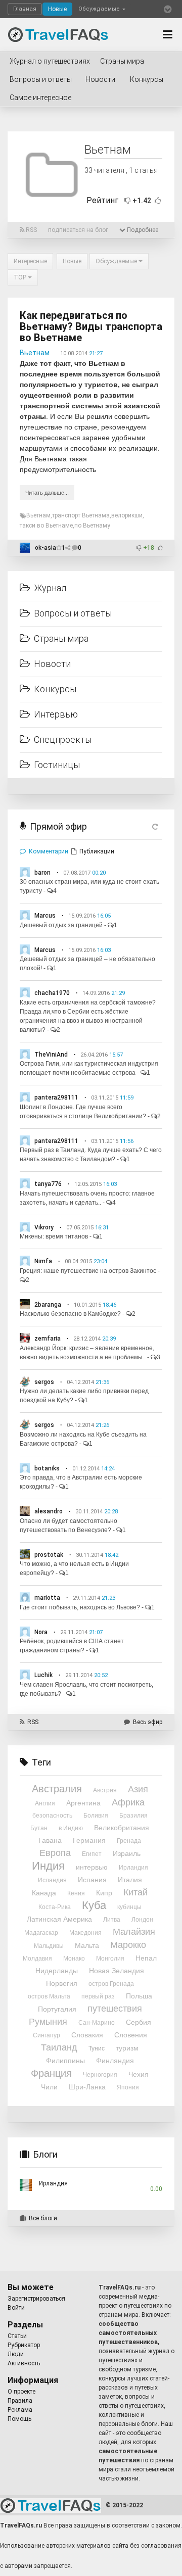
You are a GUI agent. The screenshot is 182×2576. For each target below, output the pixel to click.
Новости (100, 79)
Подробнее (142, 230)
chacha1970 (52, 993)
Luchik (43, 1675)
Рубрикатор (24, 2345)
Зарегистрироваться (36, 2299)
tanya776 (48, 1184)
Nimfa (43, 1261)
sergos (44, 1382)
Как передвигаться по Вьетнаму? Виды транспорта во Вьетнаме (91, 326)
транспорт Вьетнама (81, 515)
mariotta (47, 1598)
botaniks (47, 1468)
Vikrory (44, 1227)
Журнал (50, 588)
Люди (16, 2354)
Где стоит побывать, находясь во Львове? (80, 1607)
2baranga (48, 1305)
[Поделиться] (69, 548)
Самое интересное (40, 98)
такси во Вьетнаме (46, 526)
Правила (20, 2401)
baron (42, 873)
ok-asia (45, 548)
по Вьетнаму (92, 526)
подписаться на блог (78, 230)
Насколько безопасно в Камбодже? (70, 1314)
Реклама (20, 2410)
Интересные (30, 261)
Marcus (45, 916)
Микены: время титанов (54, 1236)
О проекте (21, 2392)
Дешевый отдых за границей (61, 925)
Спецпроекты (63, 740)
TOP (21, 277)
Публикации (97, 851)
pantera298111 (56, 1098)
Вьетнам (35, 353)
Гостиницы (57, 765)
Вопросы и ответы (41, 79)
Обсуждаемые (100, 9)
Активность (24, 2363)
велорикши (127, 515)
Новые (57, 9)
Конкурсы (147, 79)
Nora (41, 1632)
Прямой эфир (58, 826)
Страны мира (122, 61)
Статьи (17, 2336)
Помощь (19, 2419)
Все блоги (43, 2218)
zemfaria (48, 1339)
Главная (25, 9)
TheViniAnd (51, 1055)
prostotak (49, 1555)
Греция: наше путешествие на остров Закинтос (88, 1271)
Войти (16, 2308)
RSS (31, 230)
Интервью (56, 714)
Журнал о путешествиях (50, 61)
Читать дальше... (47, 493)
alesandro (49, 1511)
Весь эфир (148, 1722)
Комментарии (49, 851)
